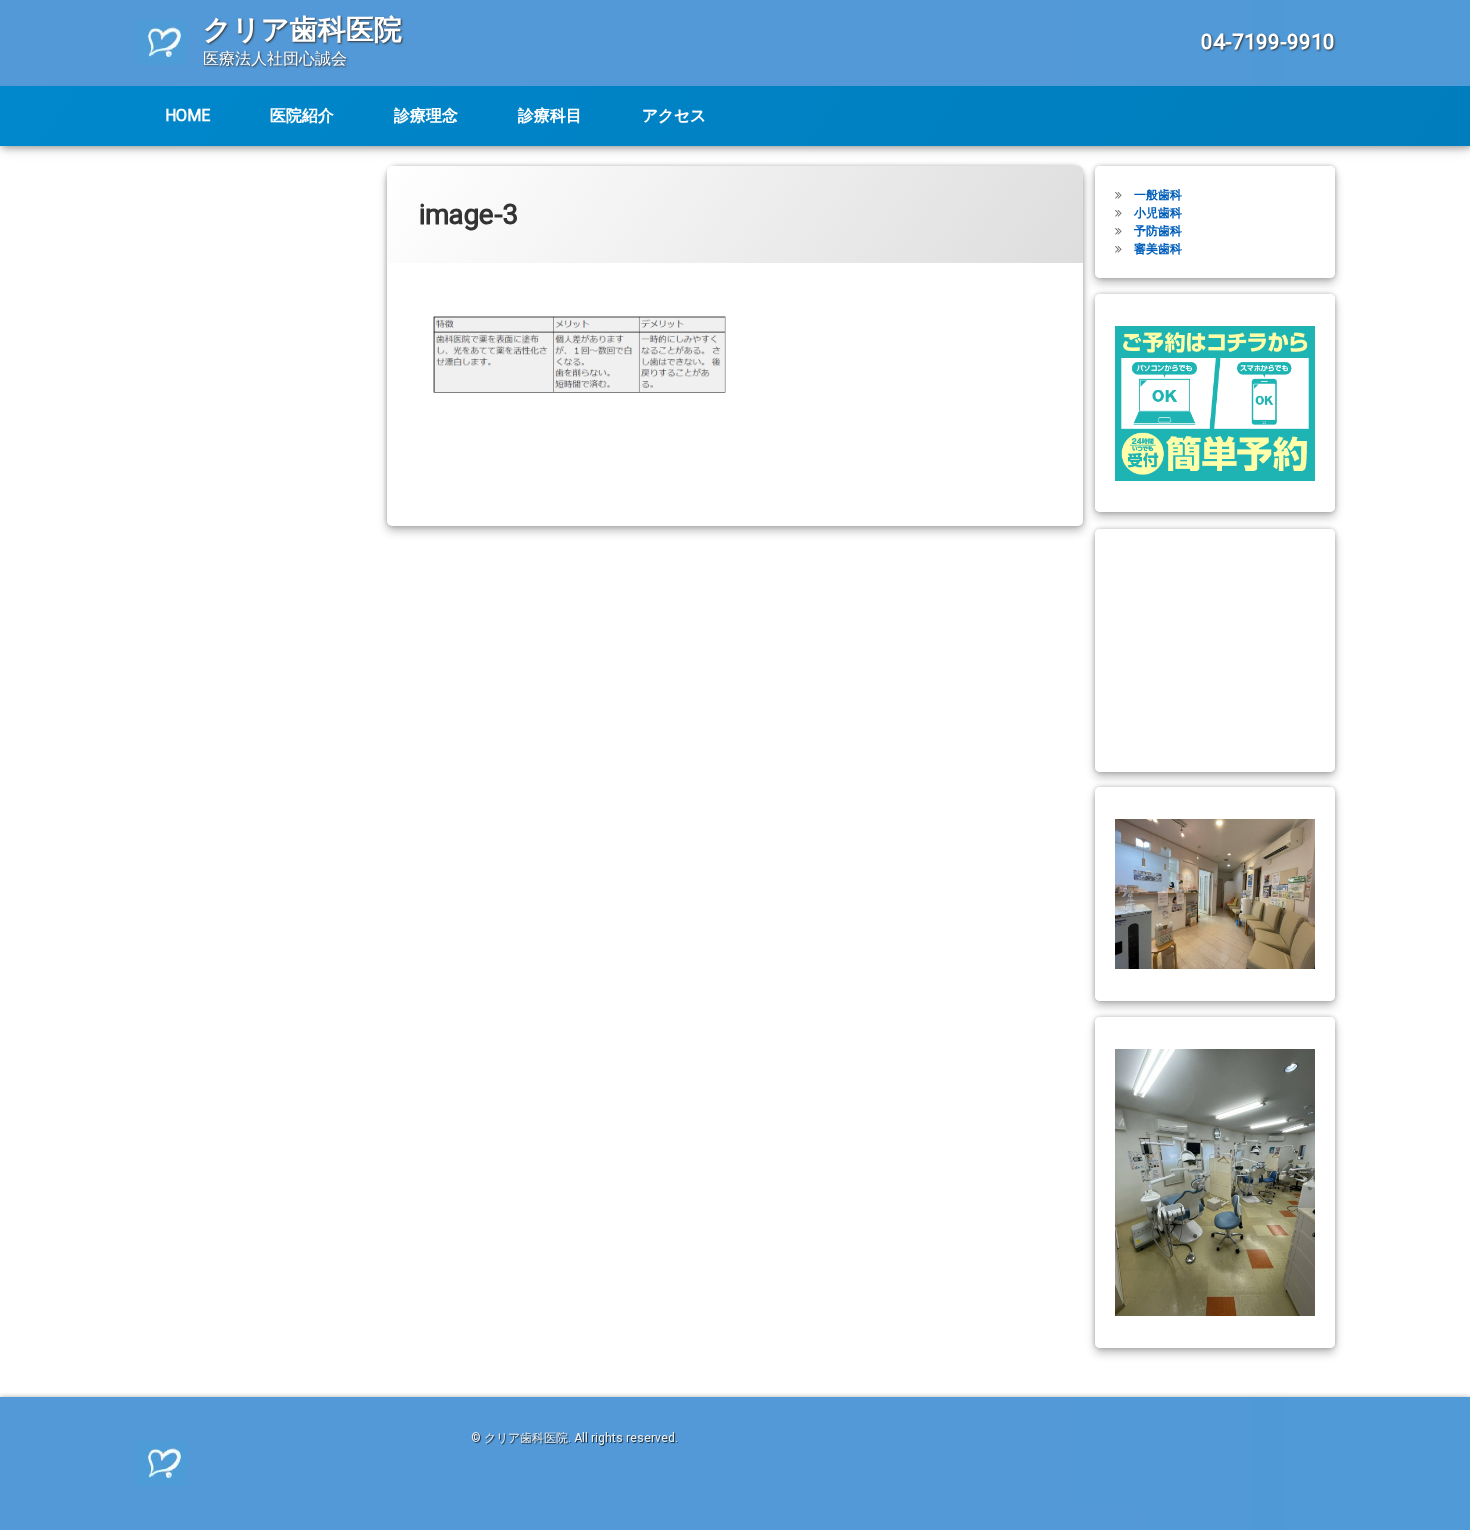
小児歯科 (1158, 213)
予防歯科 (1158, 231)
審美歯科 (1158, 249)
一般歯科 (1158, 195)
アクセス (674, 115)
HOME (187, 115)
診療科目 (550, 115)
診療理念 (426, 115)
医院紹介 (302, 115)
